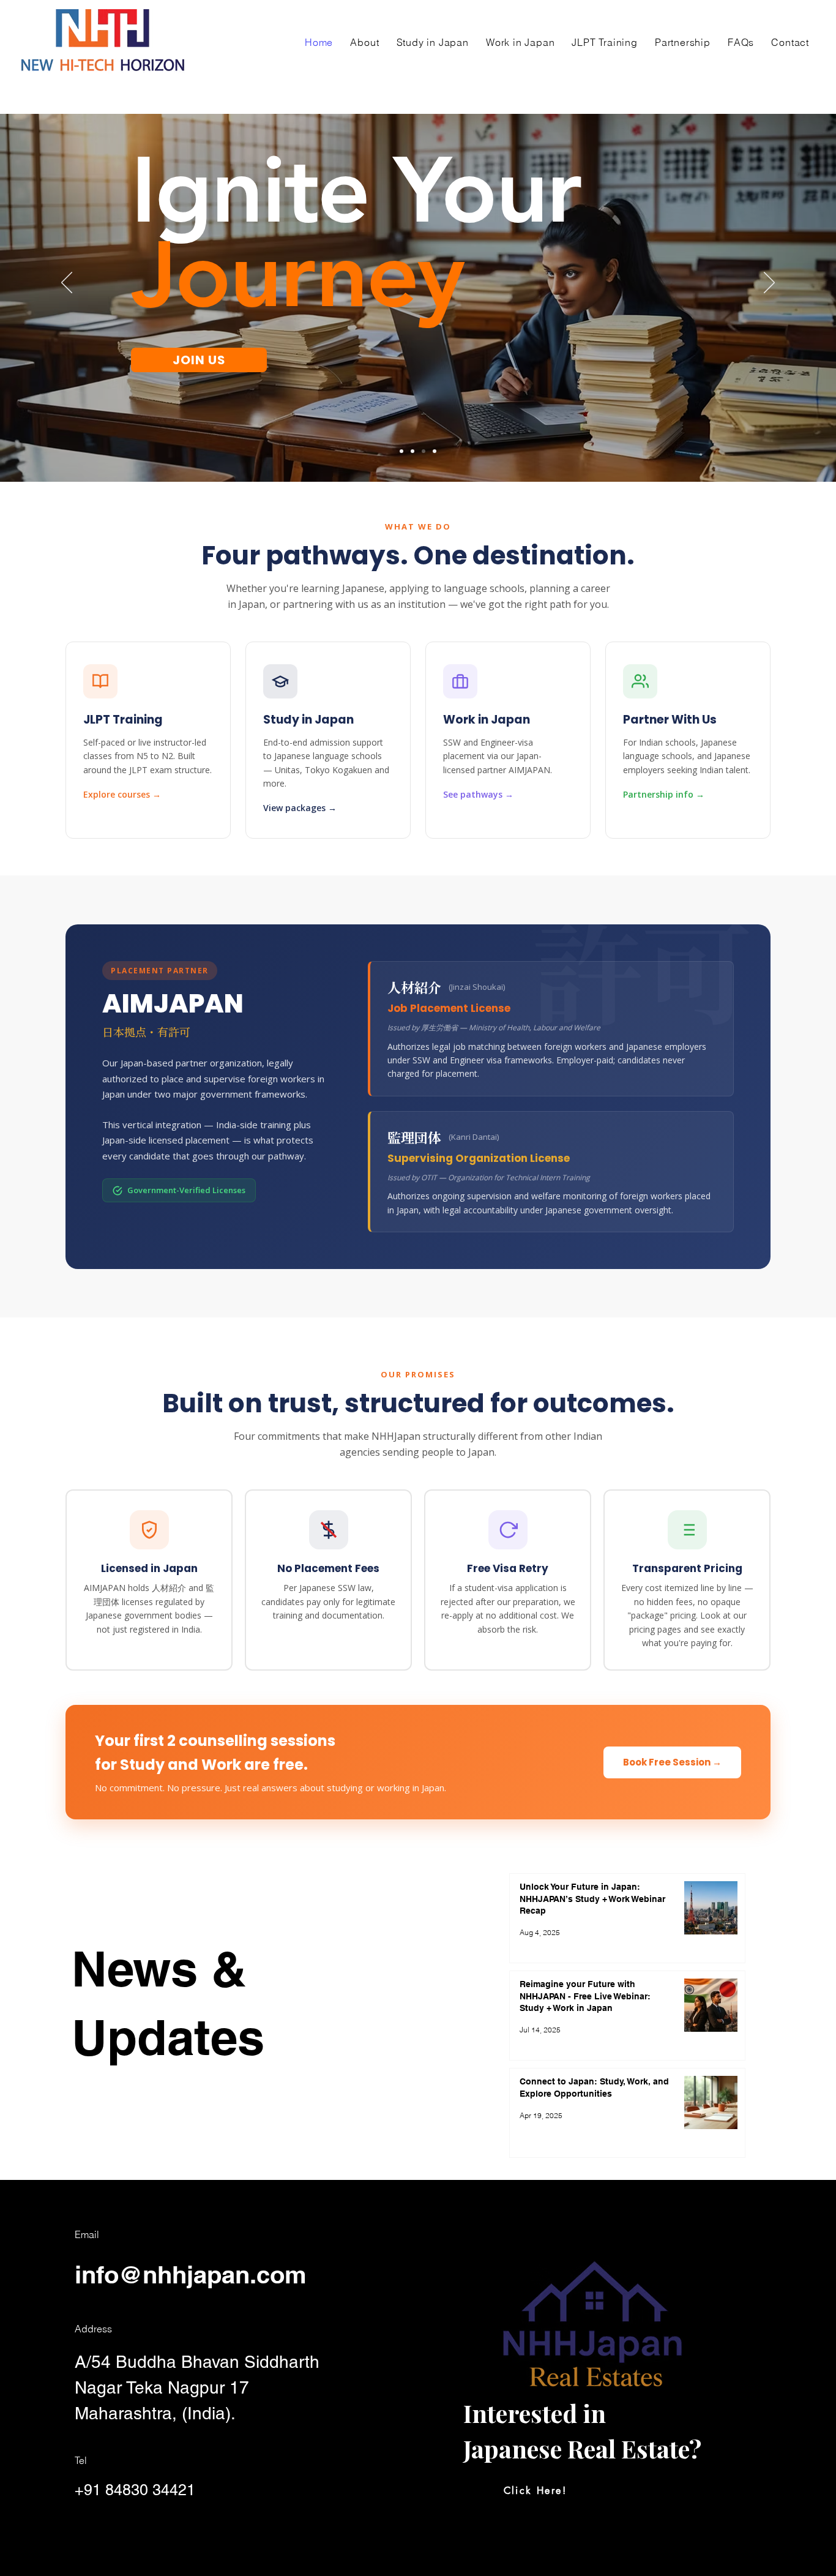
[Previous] (67, 283)
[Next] (769, 283)
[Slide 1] (401, 451)
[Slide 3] (412, 451)
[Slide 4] (435, 451)
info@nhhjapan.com (191, 2275)
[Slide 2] (424, 451)
